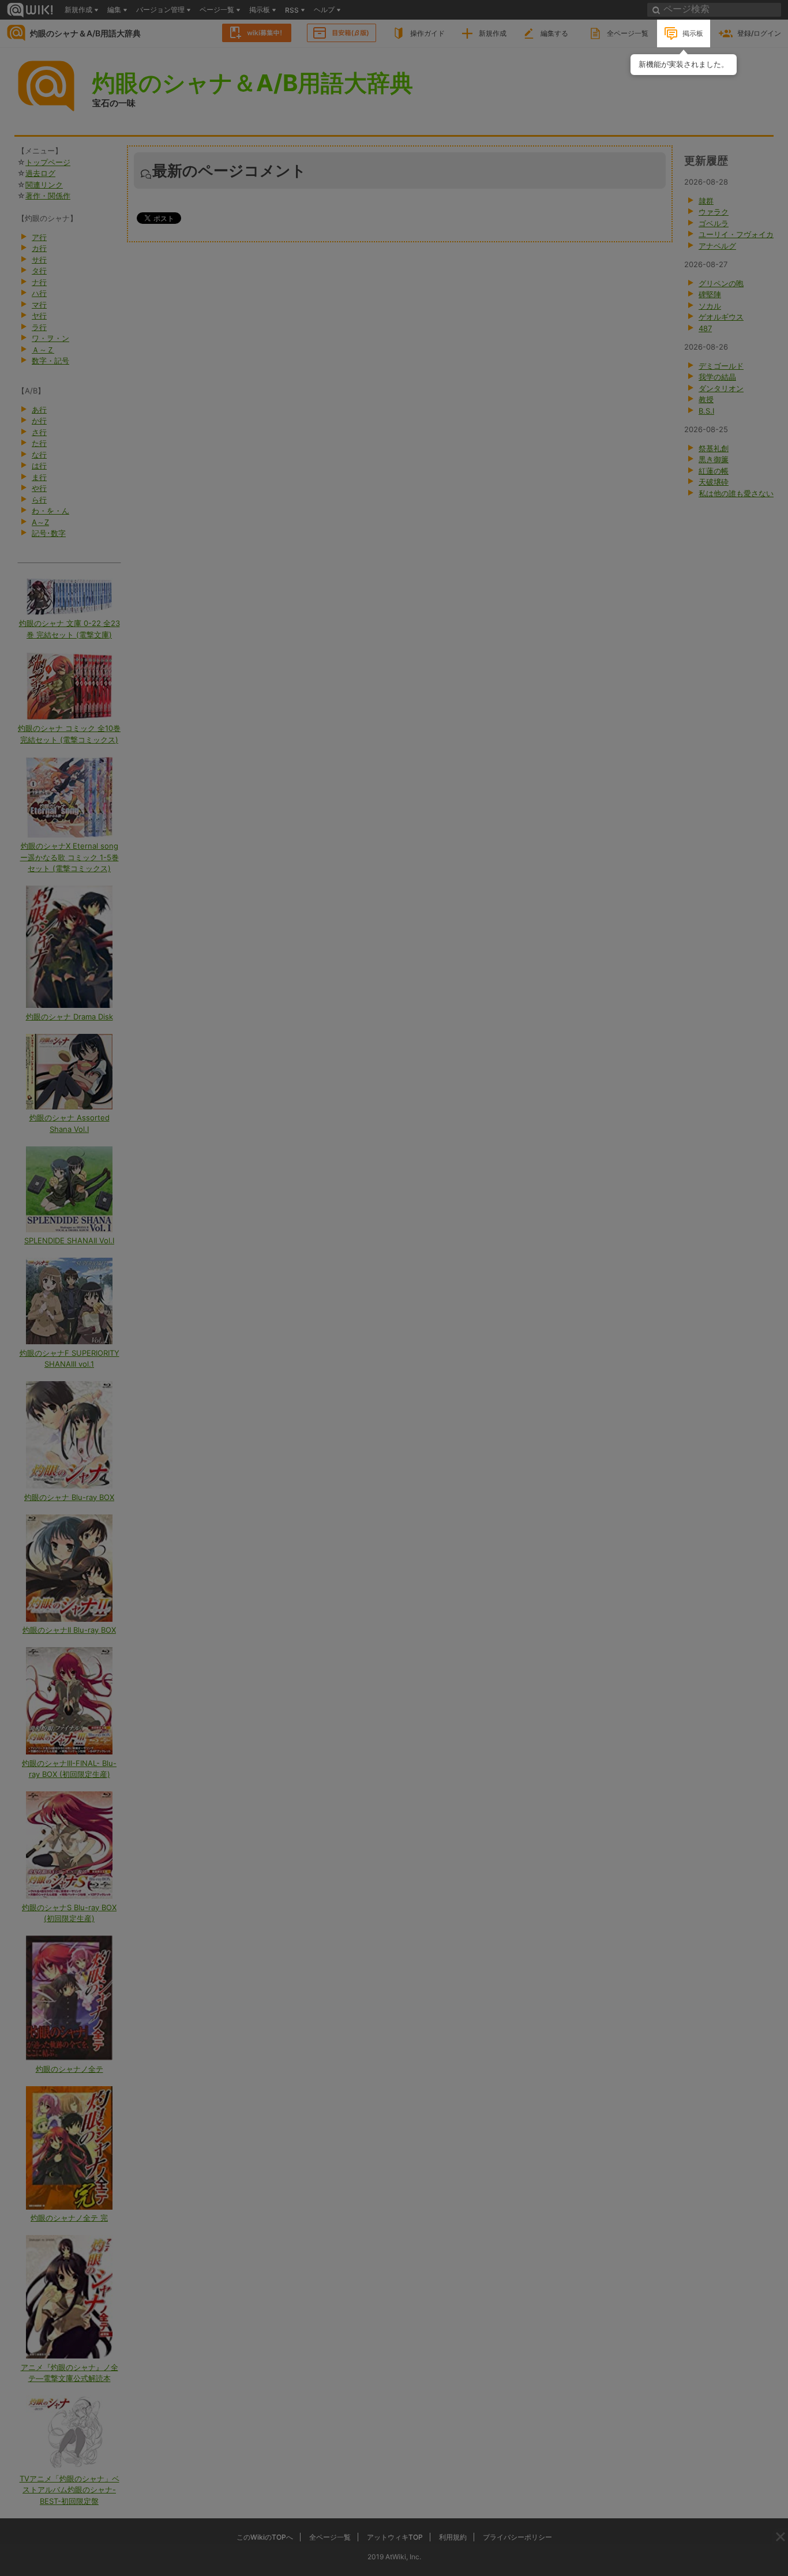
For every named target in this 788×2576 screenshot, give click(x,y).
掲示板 (693, 33)
